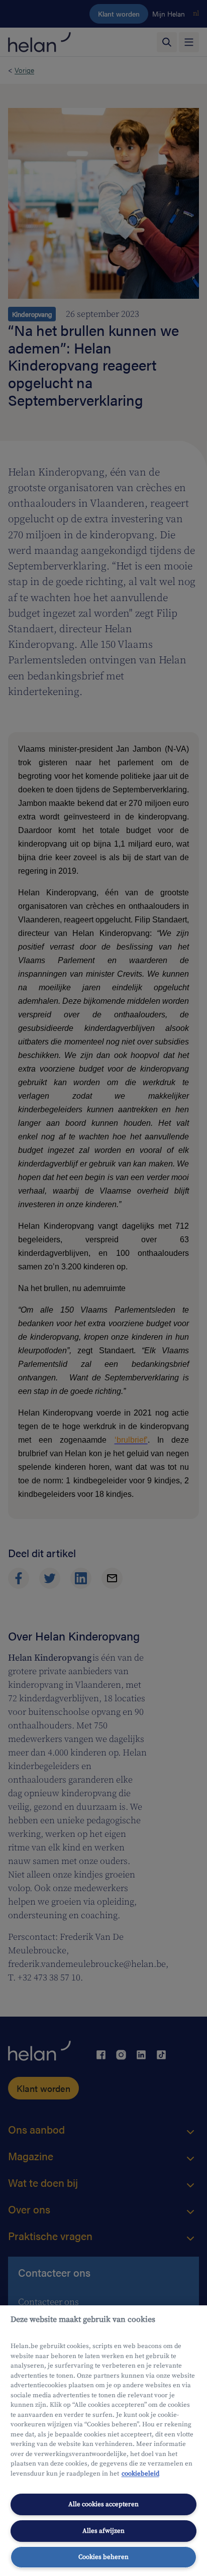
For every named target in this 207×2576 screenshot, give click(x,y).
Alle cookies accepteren (103, 2504)
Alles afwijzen (103, 2531)
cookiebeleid (140, 2474)
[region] (103, 2441)
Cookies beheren (103, 2557)
